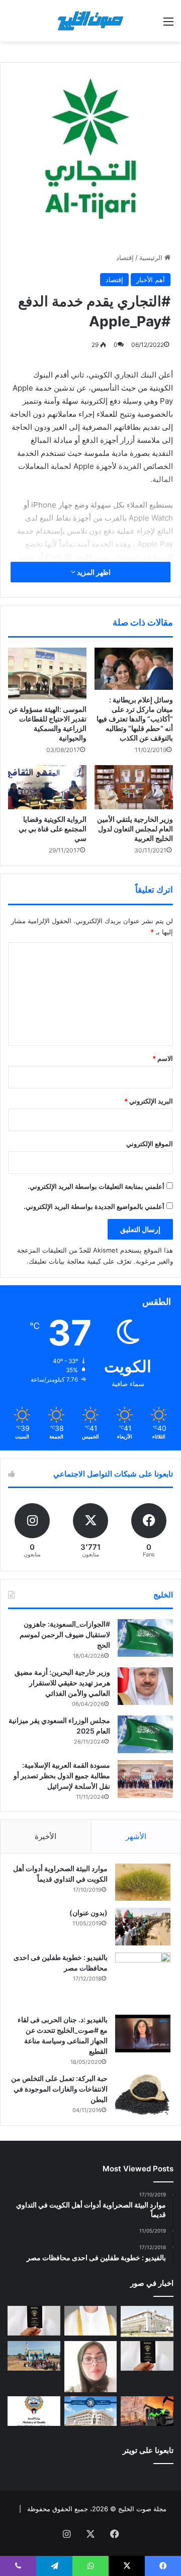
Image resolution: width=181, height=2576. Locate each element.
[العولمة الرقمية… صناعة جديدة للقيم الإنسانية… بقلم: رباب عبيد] (91, 2367)
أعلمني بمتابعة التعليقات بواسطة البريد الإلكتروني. (96, 1186)
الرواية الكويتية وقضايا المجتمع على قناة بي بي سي (53, 829)
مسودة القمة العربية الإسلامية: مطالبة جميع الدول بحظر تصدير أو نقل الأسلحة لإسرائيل (62, 1775)
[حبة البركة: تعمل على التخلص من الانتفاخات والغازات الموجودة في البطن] (143, 2094)
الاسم (163, 1058)
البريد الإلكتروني (149, 1101)
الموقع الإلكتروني (150, 1144)
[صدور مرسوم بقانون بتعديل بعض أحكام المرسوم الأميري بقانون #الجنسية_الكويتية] (147, 2356)
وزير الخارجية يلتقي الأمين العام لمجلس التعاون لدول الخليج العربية (135, 829)
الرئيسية (152, 258)
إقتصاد (125, 258)
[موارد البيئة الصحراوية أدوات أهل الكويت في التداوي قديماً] (143, 1882)
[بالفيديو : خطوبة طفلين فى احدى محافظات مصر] (143, 1980)
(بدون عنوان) (88, 1913)
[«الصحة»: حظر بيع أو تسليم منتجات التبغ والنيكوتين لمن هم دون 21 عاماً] (34, 2411)
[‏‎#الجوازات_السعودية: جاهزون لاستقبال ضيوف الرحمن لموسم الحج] (145, 1638)
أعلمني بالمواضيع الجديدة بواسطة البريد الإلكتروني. (94, 1206)
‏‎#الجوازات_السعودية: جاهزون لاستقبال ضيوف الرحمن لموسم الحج (65, 1634)
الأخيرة (46, 1836)
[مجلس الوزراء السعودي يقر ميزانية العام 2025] (145, 1734)
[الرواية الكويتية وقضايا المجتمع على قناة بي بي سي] (47, 787)
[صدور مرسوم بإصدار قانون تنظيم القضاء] (147, 2321)
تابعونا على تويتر (148, 2450)
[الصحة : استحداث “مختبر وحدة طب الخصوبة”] (91, 2321)
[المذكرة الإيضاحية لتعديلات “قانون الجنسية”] (34, 2321)
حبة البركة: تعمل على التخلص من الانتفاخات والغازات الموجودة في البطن (59, 2089)
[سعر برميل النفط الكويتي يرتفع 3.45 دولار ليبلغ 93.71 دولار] (147, 2411)
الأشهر (136, 1836)
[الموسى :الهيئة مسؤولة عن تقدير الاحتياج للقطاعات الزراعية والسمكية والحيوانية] (47, 673)
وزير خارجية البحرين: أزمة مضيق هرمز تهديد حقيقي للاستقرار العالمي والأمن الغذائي (62, 1683)
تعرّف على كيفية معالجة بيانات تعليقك (80, 1261)
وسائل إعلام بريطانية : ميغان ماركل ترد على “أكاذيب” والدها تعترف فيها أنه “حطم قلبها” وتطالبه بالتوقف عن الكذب (135, 719)
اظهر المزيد (93, 572)
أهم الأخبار (151, 280)
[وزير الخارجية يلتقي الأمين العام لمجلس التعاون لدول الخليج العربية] (134, 787)
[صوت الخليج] (90, 21)
